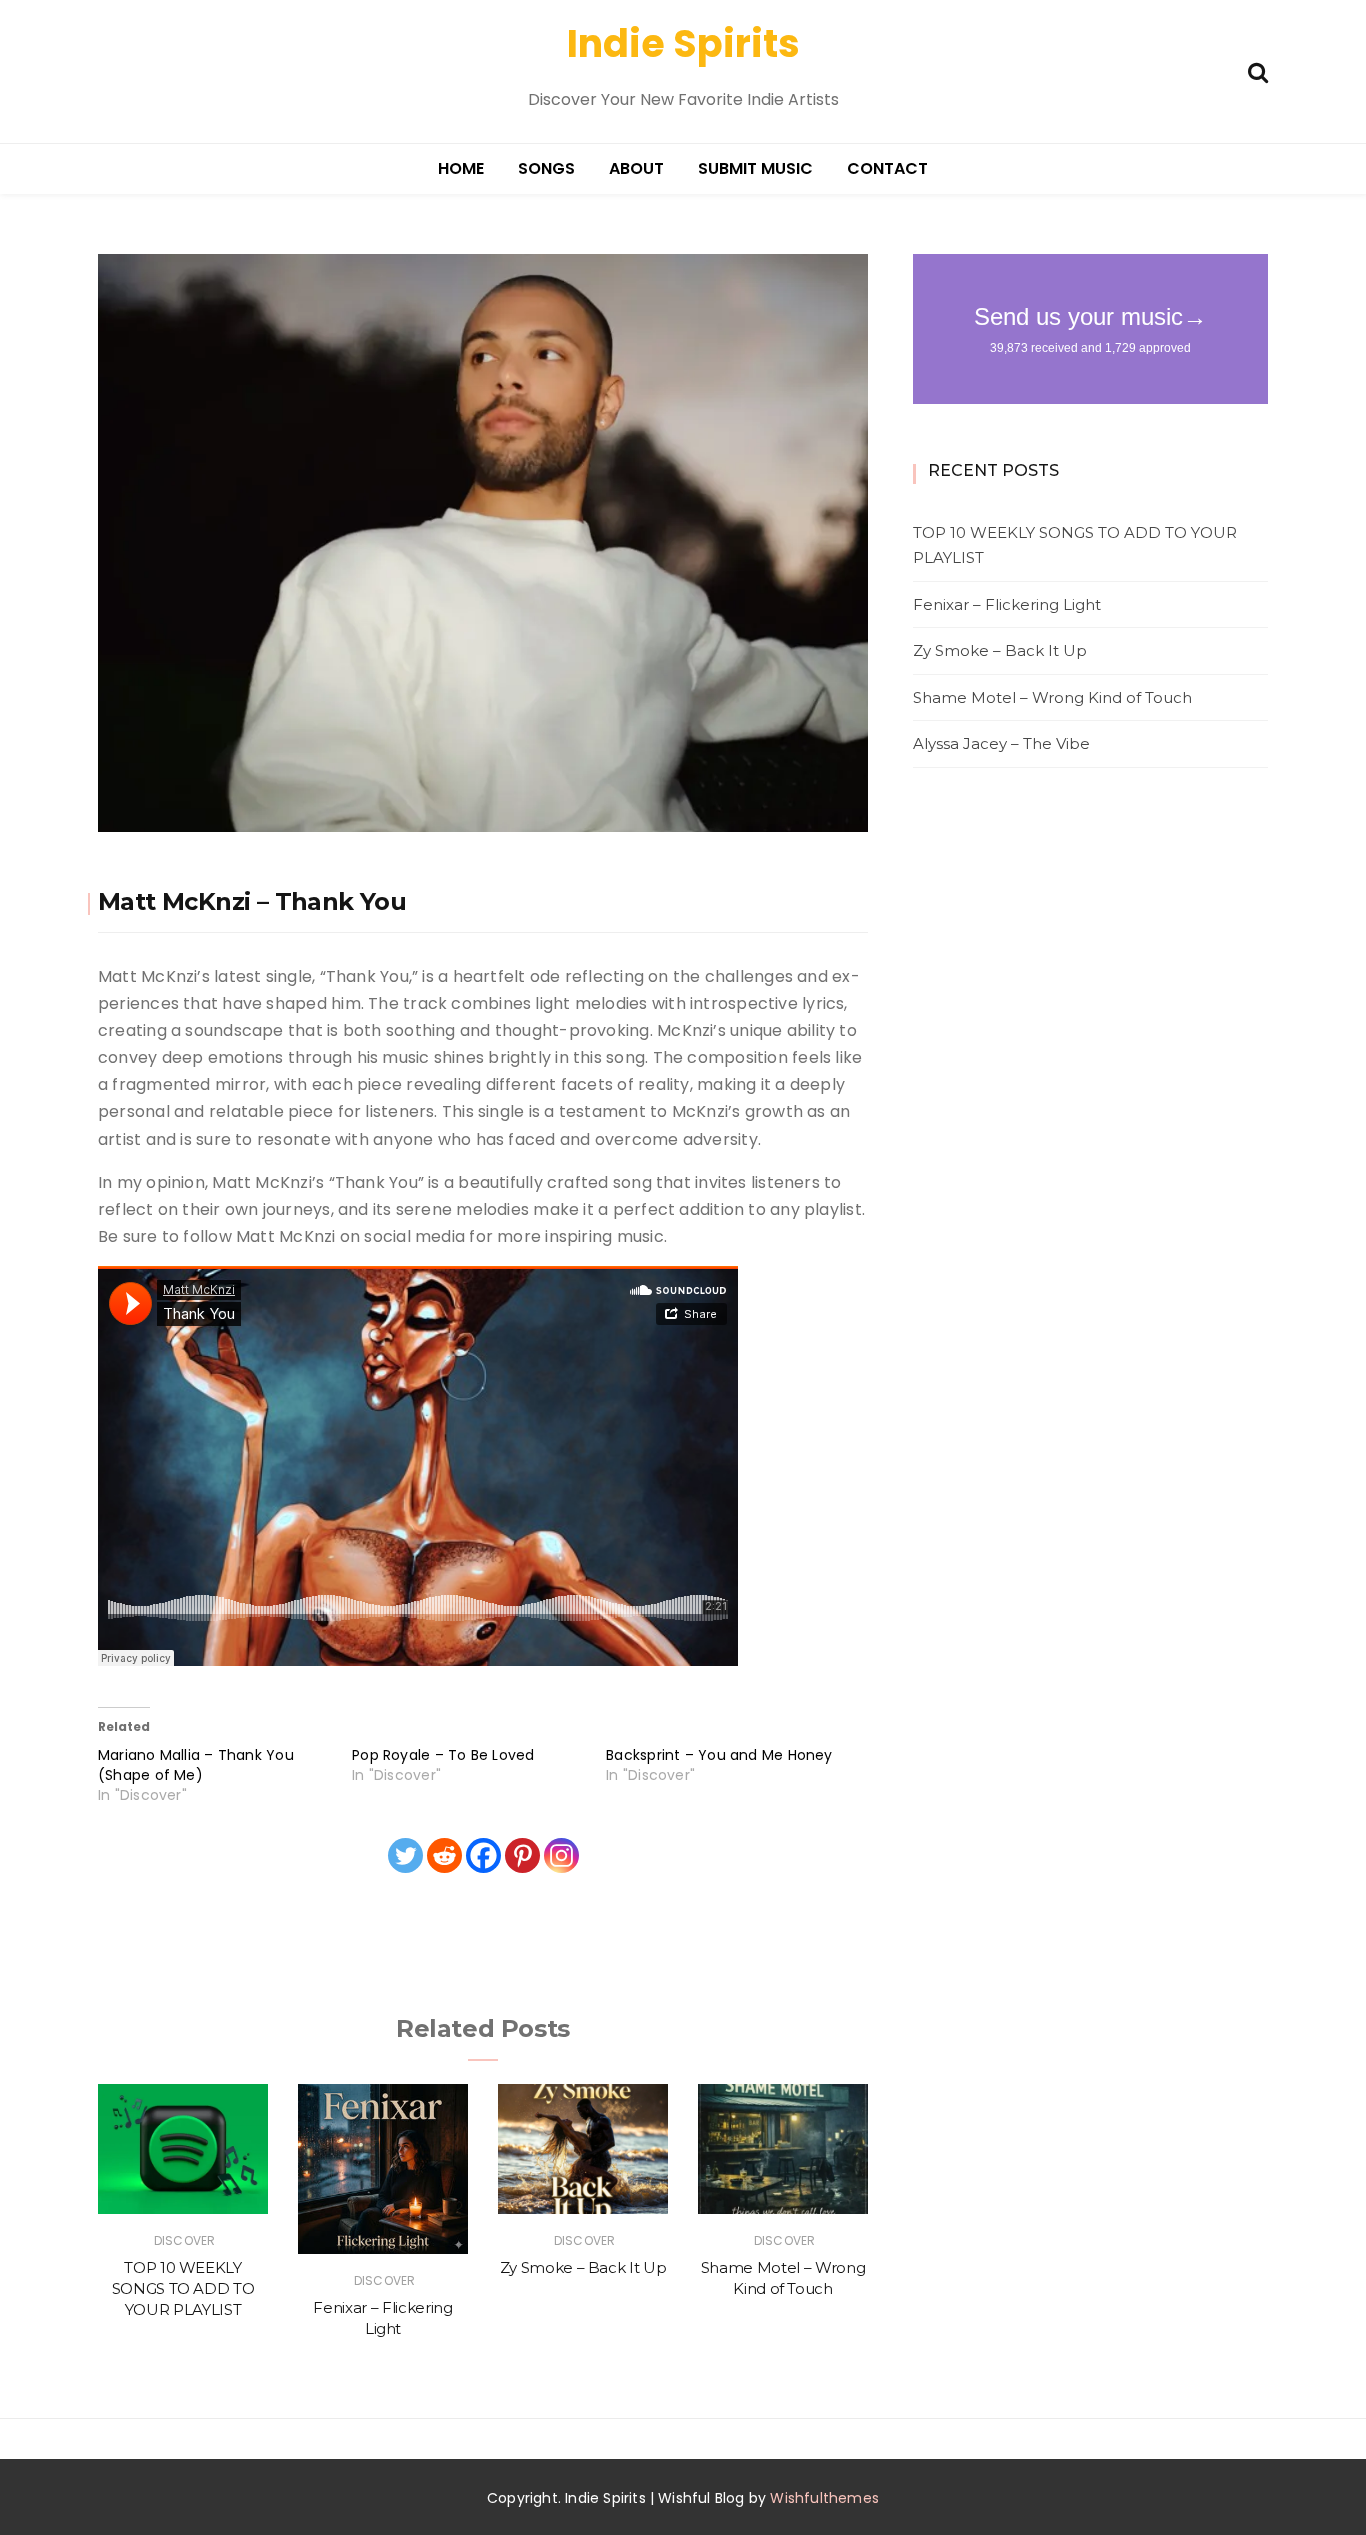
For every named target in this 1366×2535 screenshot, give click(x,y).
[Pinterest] (522, 1855)
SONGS (546, 168)
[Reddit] (444, 1855)
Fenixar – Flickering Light (1007, 604)
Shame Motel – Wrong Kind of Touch (1052, 697)
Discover (184, 2240)
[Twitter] (405, 1855)
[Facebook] (483, 1855)
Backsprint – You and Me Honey (719, 1755)
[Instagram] (561, 1855)
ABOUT (636, 168)
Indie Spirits (683, 43)
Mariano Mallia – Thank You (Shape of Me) (196, 1765)
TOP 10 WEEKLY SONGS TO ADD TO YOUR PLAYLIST (183, 2289)
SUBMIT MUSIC (755, 168)
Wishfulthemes (824, 2498)
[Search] (1258, 70)
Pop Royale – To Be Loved (443, 1755)
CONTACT (887, 168)
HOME (461, 168)
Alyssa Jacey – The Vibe (1001, 743)
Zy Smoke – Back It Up (583, 2267)
